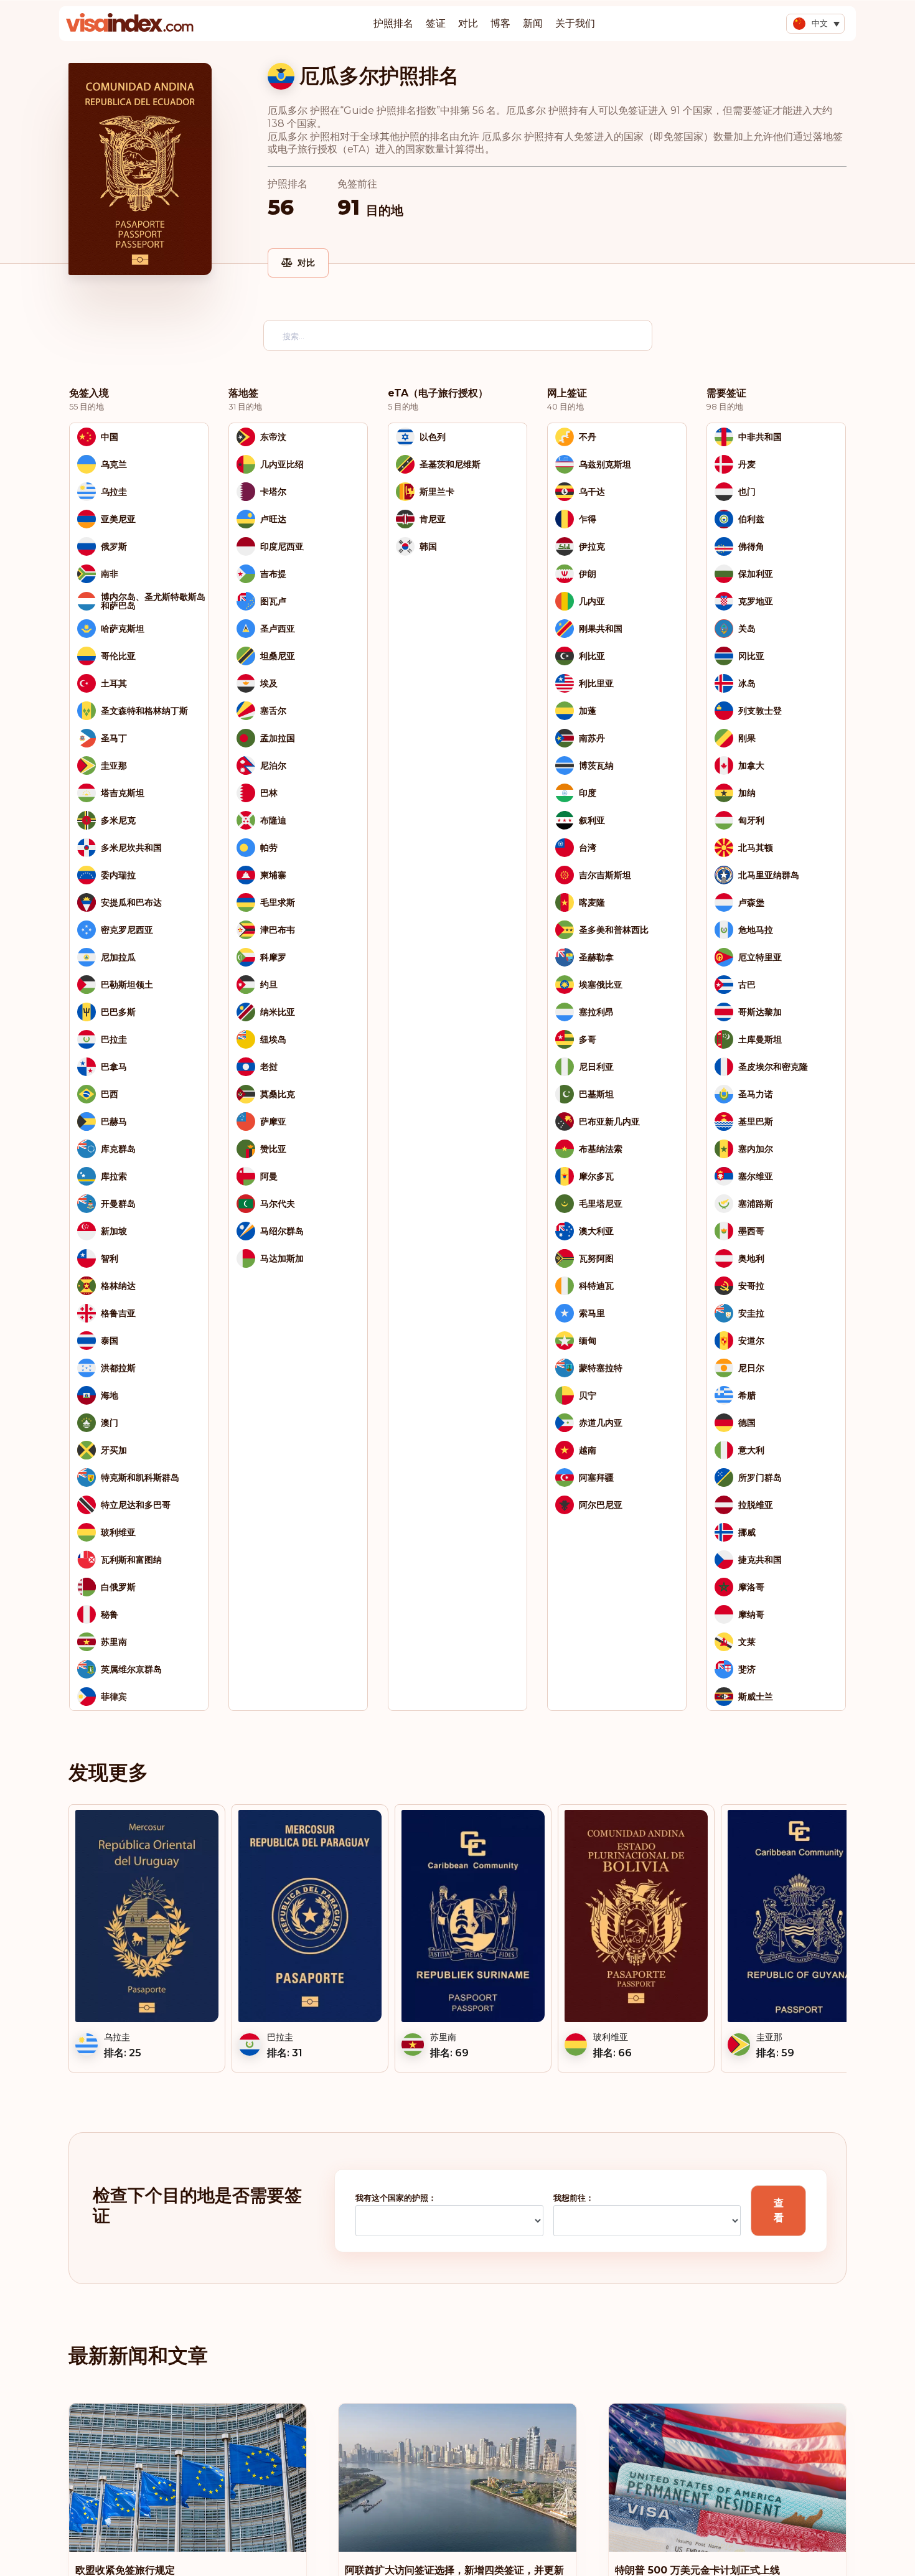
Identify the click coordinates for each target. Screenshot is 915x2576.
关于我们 (575, 23)
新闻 (533, 23)
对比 (468, 23)
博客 (500, 23)
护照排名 (393, 23)
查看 (779, 2210)
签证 (436, 23)
